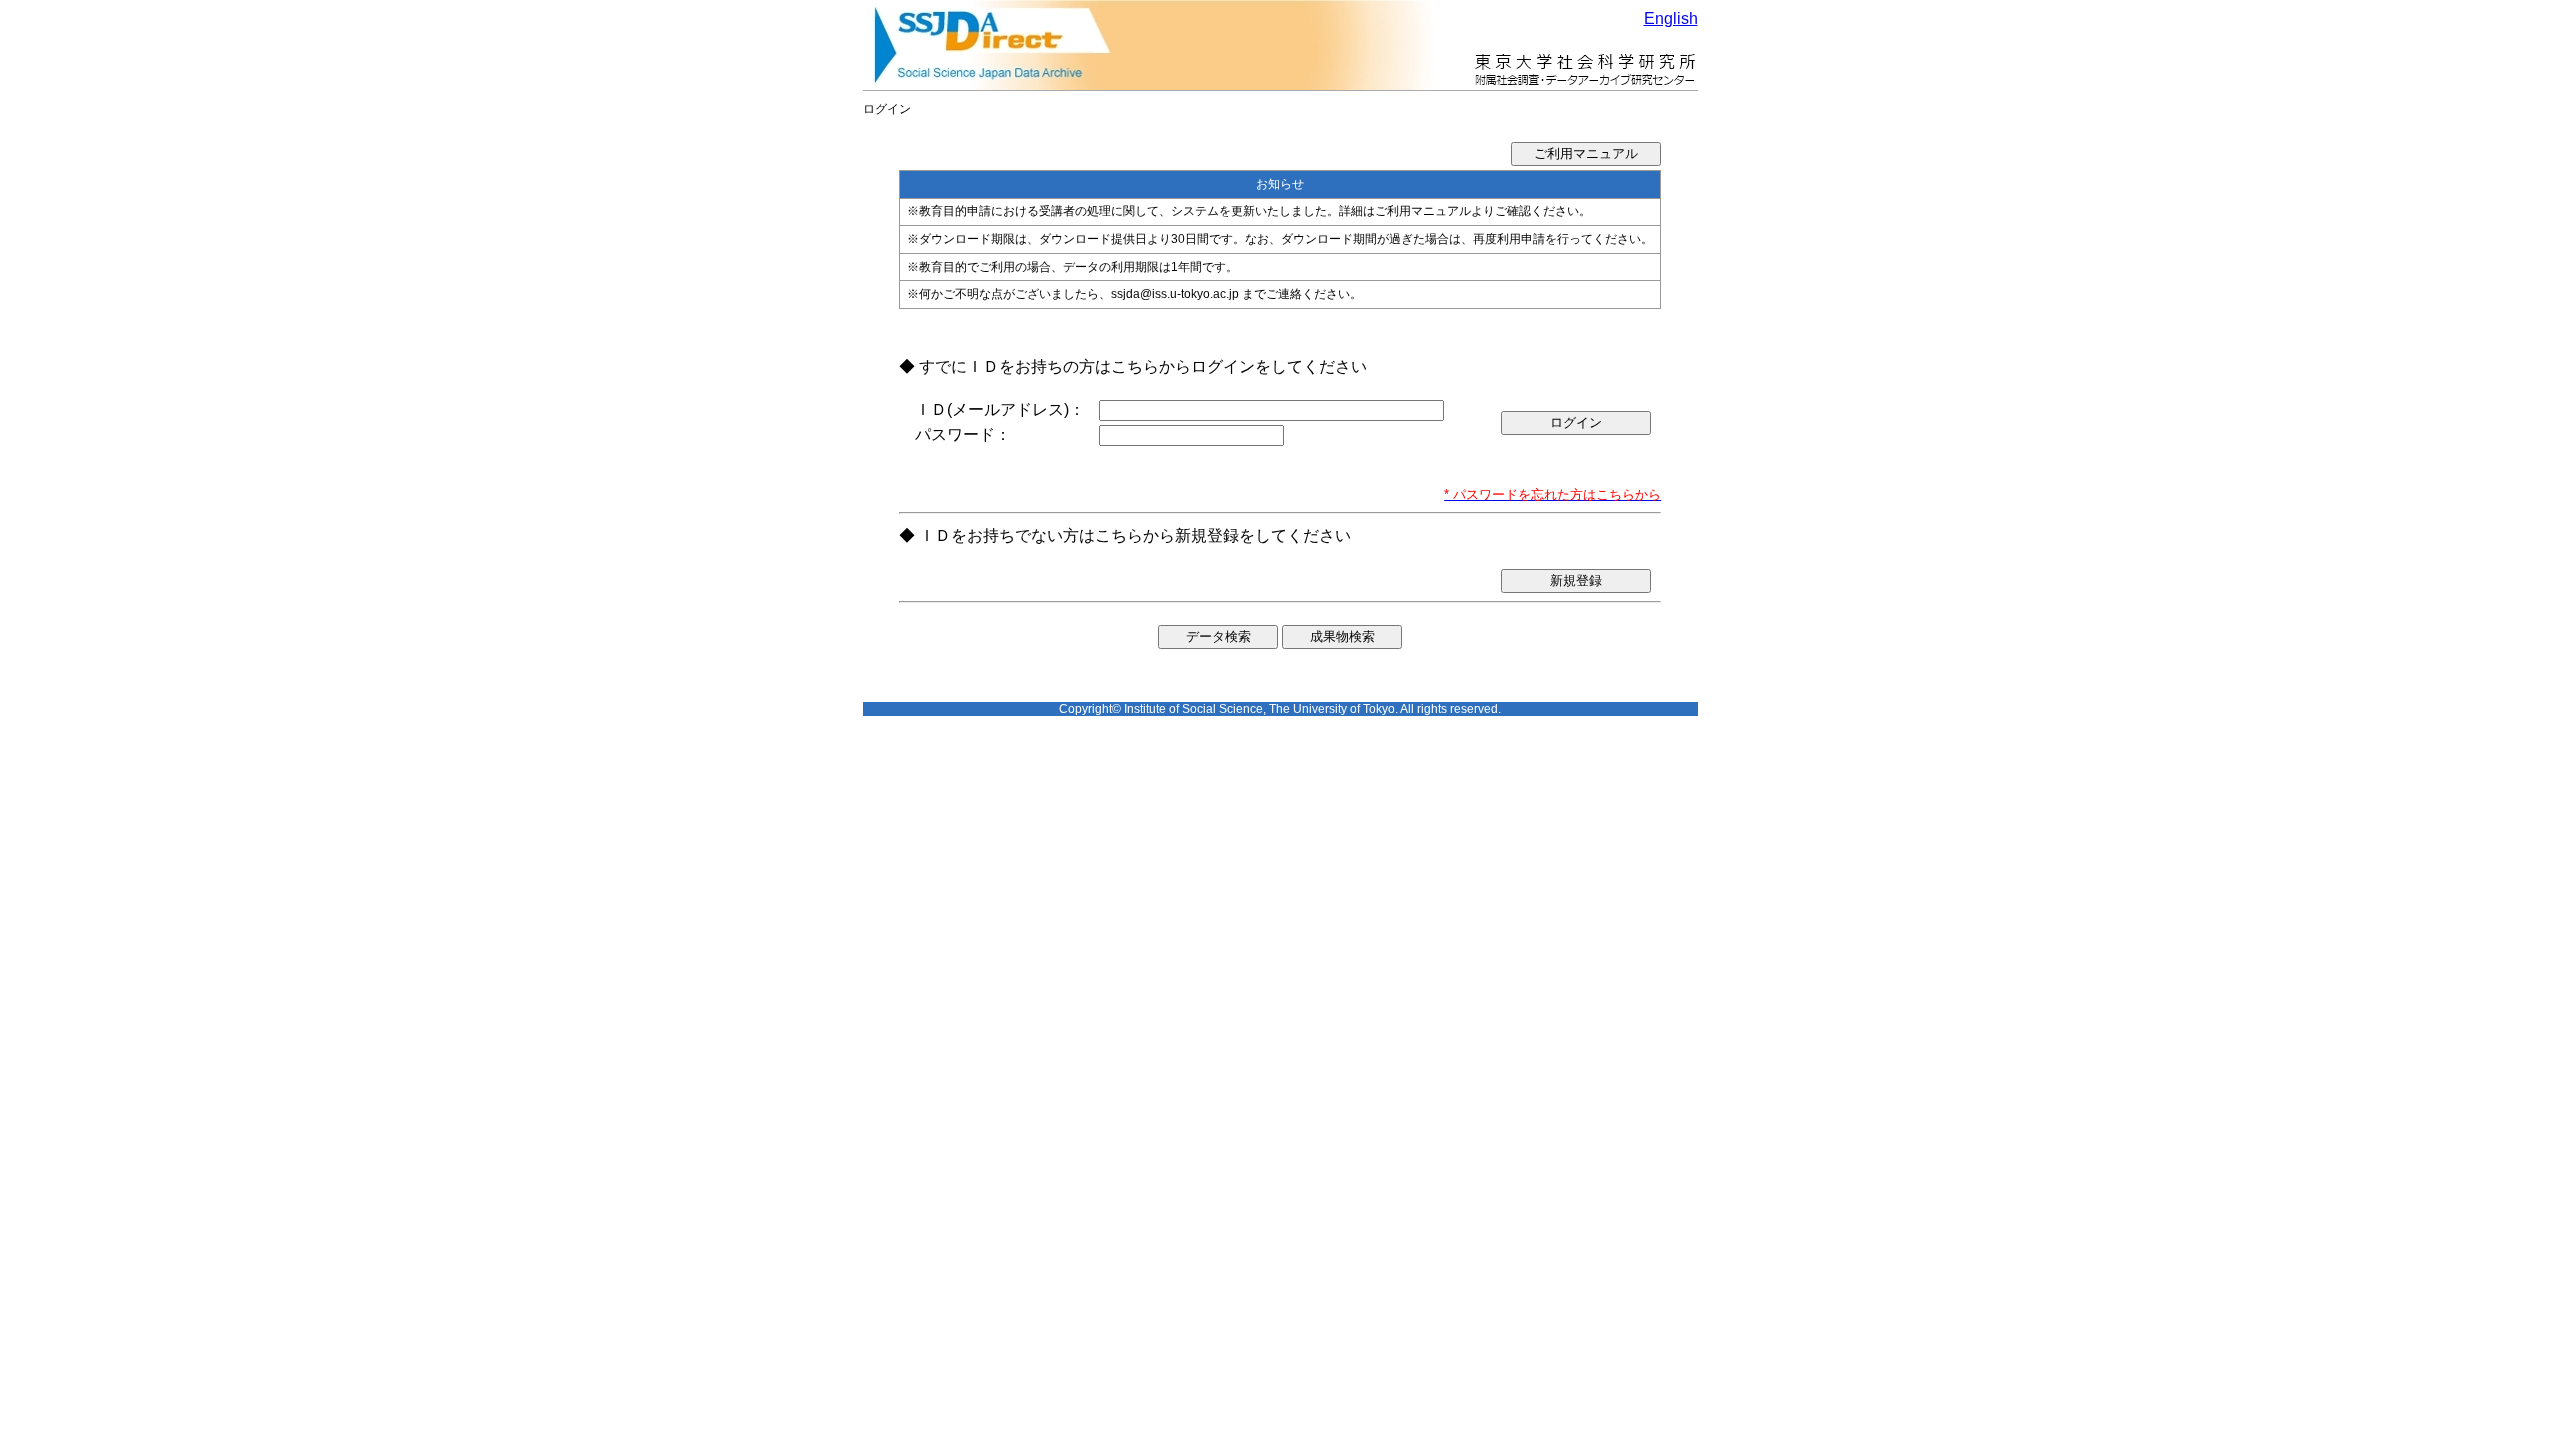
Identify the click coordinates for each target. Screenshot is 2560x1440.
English (1671, 18)
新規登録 (1576, 580)
